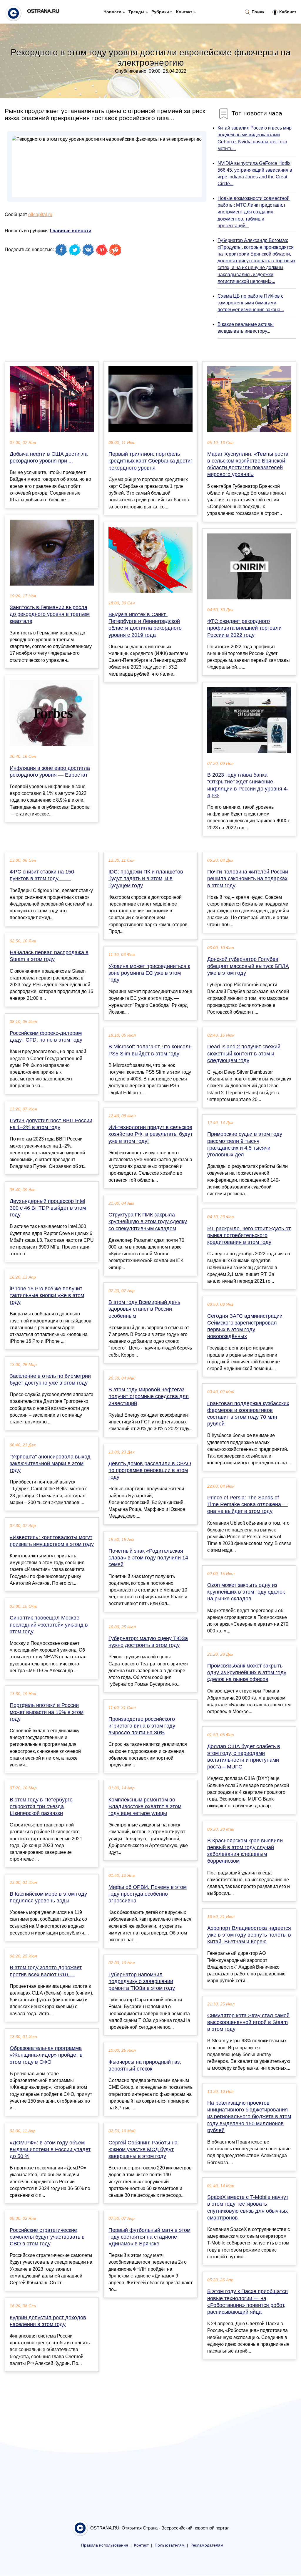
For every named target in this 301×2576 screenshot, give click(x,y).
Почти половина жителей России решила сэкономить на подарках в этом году (248, 878)
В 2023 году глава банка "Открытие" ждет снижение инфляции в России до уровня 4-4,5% (248, 785)
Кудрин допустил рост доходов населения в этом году (48, 2321)
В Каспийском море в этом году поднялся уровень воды (48, 1897)
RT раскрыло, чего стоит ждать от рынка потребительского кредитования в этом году (249, 1235)
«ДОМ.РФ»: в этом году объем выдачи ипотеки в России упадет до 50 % (50, 2149)
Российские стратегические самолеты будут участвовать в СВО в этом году (47, 2237)
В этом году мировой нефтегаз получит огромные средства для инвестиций (149, 1396)
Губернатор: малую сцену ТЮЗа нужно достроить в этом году (148, 1642)
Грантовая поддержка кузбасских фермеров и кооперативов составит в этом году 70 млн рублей (248, 1414)
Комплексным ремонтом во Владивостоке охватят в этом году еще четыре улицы (145, 1806)
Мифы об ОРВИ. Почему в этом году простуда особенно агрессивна (148, 1894)
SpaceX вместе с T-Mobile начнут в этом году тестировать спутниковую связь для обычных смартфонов (248, 2207)
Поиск (257, 12)
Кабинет (287, 12)
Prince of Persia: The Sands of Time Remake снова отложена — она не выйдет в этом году (248, 1504)
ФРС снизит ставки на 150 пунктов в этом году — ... (42, 875)
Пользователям (170, 2545)
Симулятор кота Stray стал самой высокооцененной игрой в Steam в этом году (248, 2022)
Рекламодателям (207, 2545)
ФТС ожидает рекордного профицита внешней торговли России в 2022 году (244, 628)
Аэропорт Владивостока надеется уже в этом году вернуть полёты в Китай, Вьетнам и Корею (249, 1935)
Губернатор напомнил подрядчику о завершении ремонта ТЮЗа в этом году (142, 1981)
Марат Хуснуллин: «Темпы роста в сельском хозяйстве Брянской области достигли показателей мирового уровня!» (248, 464)
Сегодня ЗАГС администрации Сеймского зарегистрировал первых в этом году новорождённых (245, 1326)
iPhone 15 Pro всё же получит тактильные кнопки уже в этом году (47, 1295)
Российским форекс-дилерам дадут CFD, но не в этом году (46, 1036)
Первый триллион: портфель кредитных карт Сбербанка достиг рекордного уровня (150, 461)
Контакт (184, 12)
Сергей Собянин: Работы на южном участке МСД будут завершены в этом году (143, 2149)
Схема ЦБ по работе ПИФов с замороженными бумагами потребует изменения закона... (251, 303)
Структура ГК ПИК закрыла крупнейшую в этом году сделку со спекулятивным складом (148, 1221)
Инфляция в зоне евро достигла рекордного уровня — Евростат (50, 771)
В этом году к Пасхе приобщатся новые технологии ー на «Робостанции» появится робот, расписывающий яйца (248, 2302)
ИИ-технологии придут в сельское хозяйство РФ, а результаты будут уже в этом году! (150, 1134)
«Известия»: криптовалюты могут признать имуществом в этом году (52, 1541)
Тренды (136, 12)
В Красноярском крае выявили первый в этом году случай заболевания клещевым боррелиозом (245, 1851)
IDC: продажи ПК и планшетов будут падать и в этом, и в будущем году (146, 878)
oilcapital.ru (40, 214)
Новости (112, 12)
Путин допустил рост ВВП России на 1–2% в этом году (51, 1124)
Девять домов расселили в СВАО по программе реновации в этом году (150, 1470)
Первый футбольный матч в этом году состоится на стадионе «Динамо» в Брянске (149, 2237)
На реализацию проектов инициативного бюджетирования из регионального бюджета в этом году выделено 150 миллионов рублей (249, 2117)
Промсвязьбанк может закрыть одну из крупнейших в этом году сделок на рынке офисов (247, 1672)
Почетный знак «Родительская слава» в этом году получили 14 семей (148, 1558)
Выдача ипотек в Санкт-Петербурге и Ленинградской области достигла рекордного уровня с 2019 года (145, 625)
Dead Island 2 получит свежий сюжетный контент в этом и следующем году (244, 1053)
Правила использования (105, 2545)
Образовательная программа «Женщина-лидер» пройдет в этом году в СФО (46, 2055)
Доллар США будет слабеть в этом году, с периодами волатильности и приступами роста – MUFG (244, 1757)
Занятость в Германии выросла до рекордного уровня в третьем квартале (50, 614)
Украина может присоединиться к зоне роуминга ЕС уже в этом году (149, 973)
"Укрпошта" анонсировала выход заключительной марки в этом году (50, 1463)
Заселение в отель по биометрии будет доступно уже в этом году (50, 1379)
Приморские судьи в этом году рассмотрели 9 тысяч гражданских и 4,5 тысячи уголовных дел (245, 1144)
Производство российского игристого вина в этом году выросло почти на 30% (142, 1726)
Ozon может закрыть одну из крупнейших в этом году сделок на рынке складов (246, 1592)
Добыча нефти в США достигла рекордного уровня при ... (49, 457)
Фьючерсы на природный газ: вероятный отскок (145, 2065)
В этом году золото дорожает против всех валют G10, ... (46, 1971)
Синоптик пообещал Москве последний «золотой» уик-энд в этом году (49, 1624)
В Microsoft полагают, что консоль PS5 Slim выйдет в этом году (150, 1050)
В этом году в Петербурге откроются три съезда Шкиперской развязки (41, 1806)
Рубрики (160, 12)
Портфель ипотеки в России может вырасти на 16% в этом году (47, 1712)
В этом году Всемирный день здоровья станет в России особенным (144, 1309)
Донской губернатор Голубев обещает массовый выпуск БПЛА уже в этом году (248, 966)
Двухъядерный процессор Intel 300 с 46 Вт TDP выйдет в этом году (48, 1208)
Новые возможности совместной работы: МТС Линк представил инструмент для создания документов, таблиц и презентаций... (254, 212)
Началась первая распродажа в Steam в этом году (49, 956)
